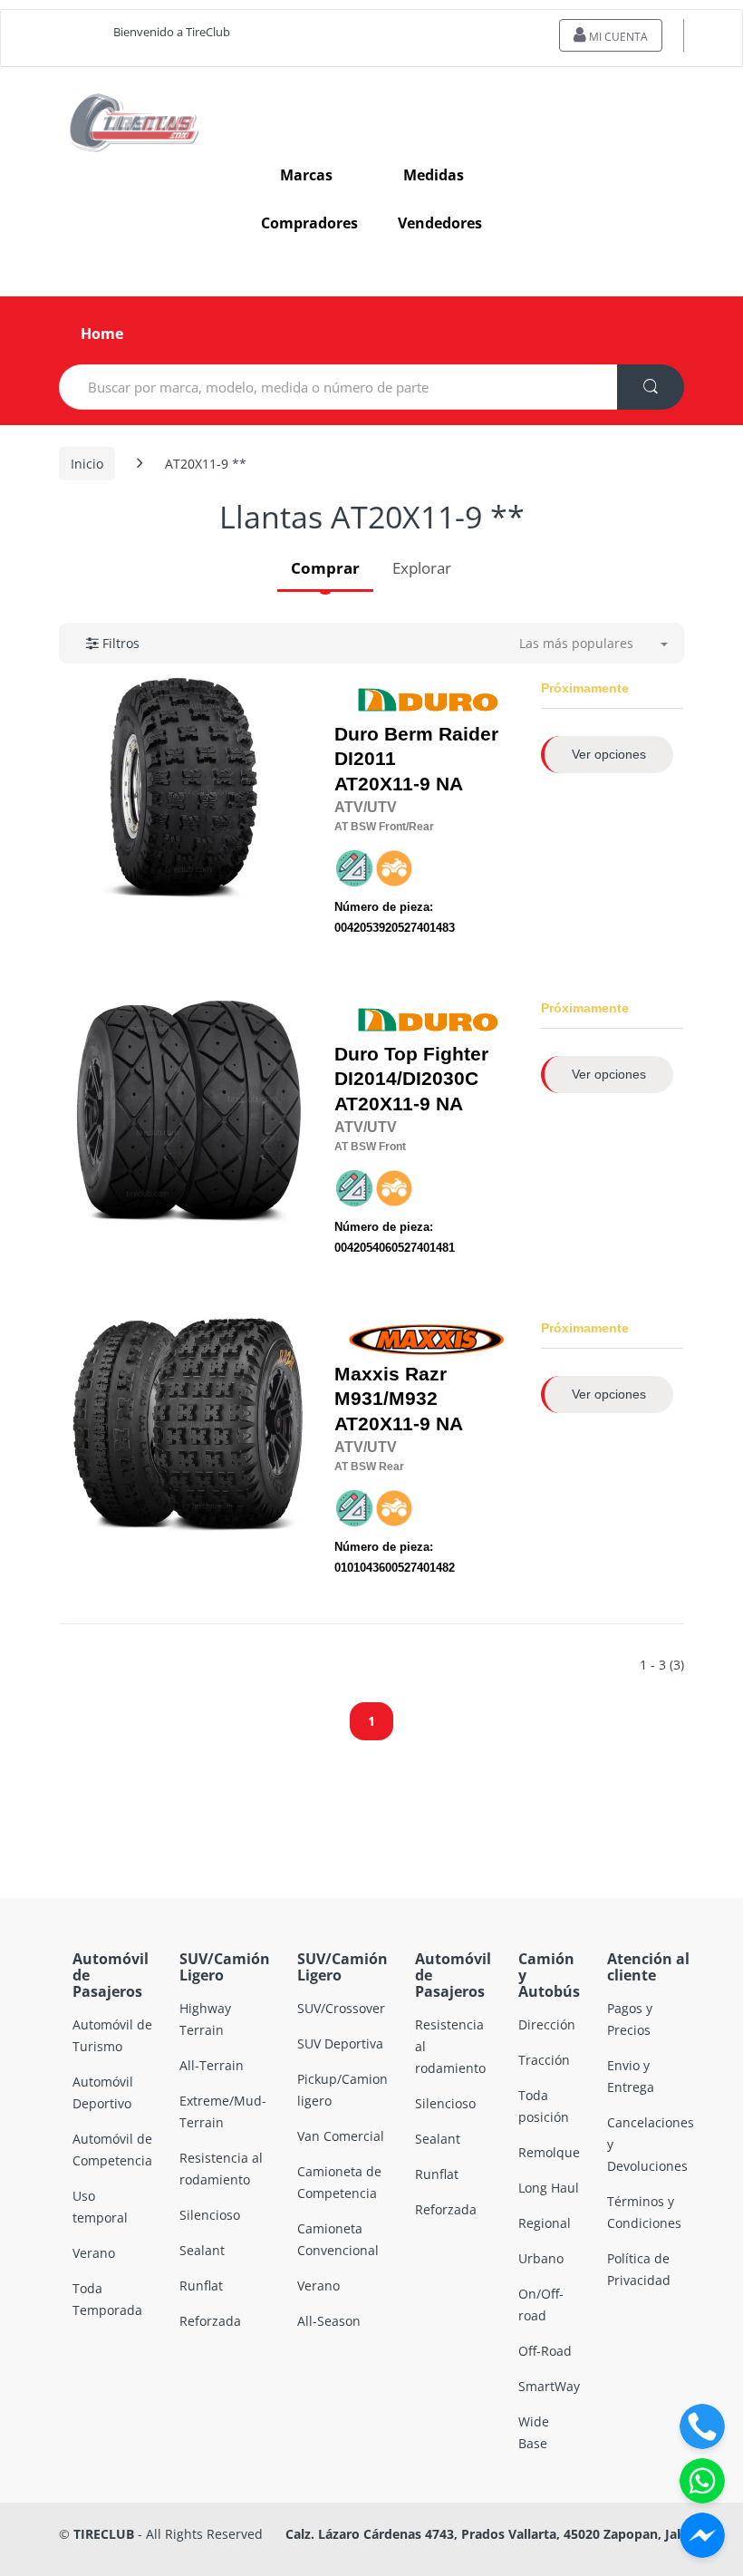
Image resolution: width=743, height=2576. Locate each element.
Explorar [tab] (422, 568)
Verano (94, 2253)
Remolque (549, 2152)
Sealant (202, 2250)
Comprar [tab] (325, 568)
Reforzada (210, 2321)
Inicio (87, 464)
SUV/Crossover (341, 2008)
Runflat (201, 2285)
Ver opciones (609, 754)
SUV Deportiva (340, 2043)
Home (102, 334)
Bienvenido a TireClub (172, 32)
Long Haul (549, 2188)
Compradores (309, 223)
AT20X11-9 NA (416, 759)
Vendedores (440, 223)
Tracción (544, 2060)
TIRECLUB (104, 2534)
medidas (434, 175)
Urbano (541, 2258)
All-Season (329, 2321)
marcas (306, 175)
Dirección (547, 2024)
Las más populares (576, 643)
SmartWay (549, 2386)
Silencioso (210, 2215)
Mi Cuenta (617, 37)
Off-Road (545, 2351)
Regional (545, 2223)
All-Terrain (212, 2065)
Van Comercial (341, 2136)
